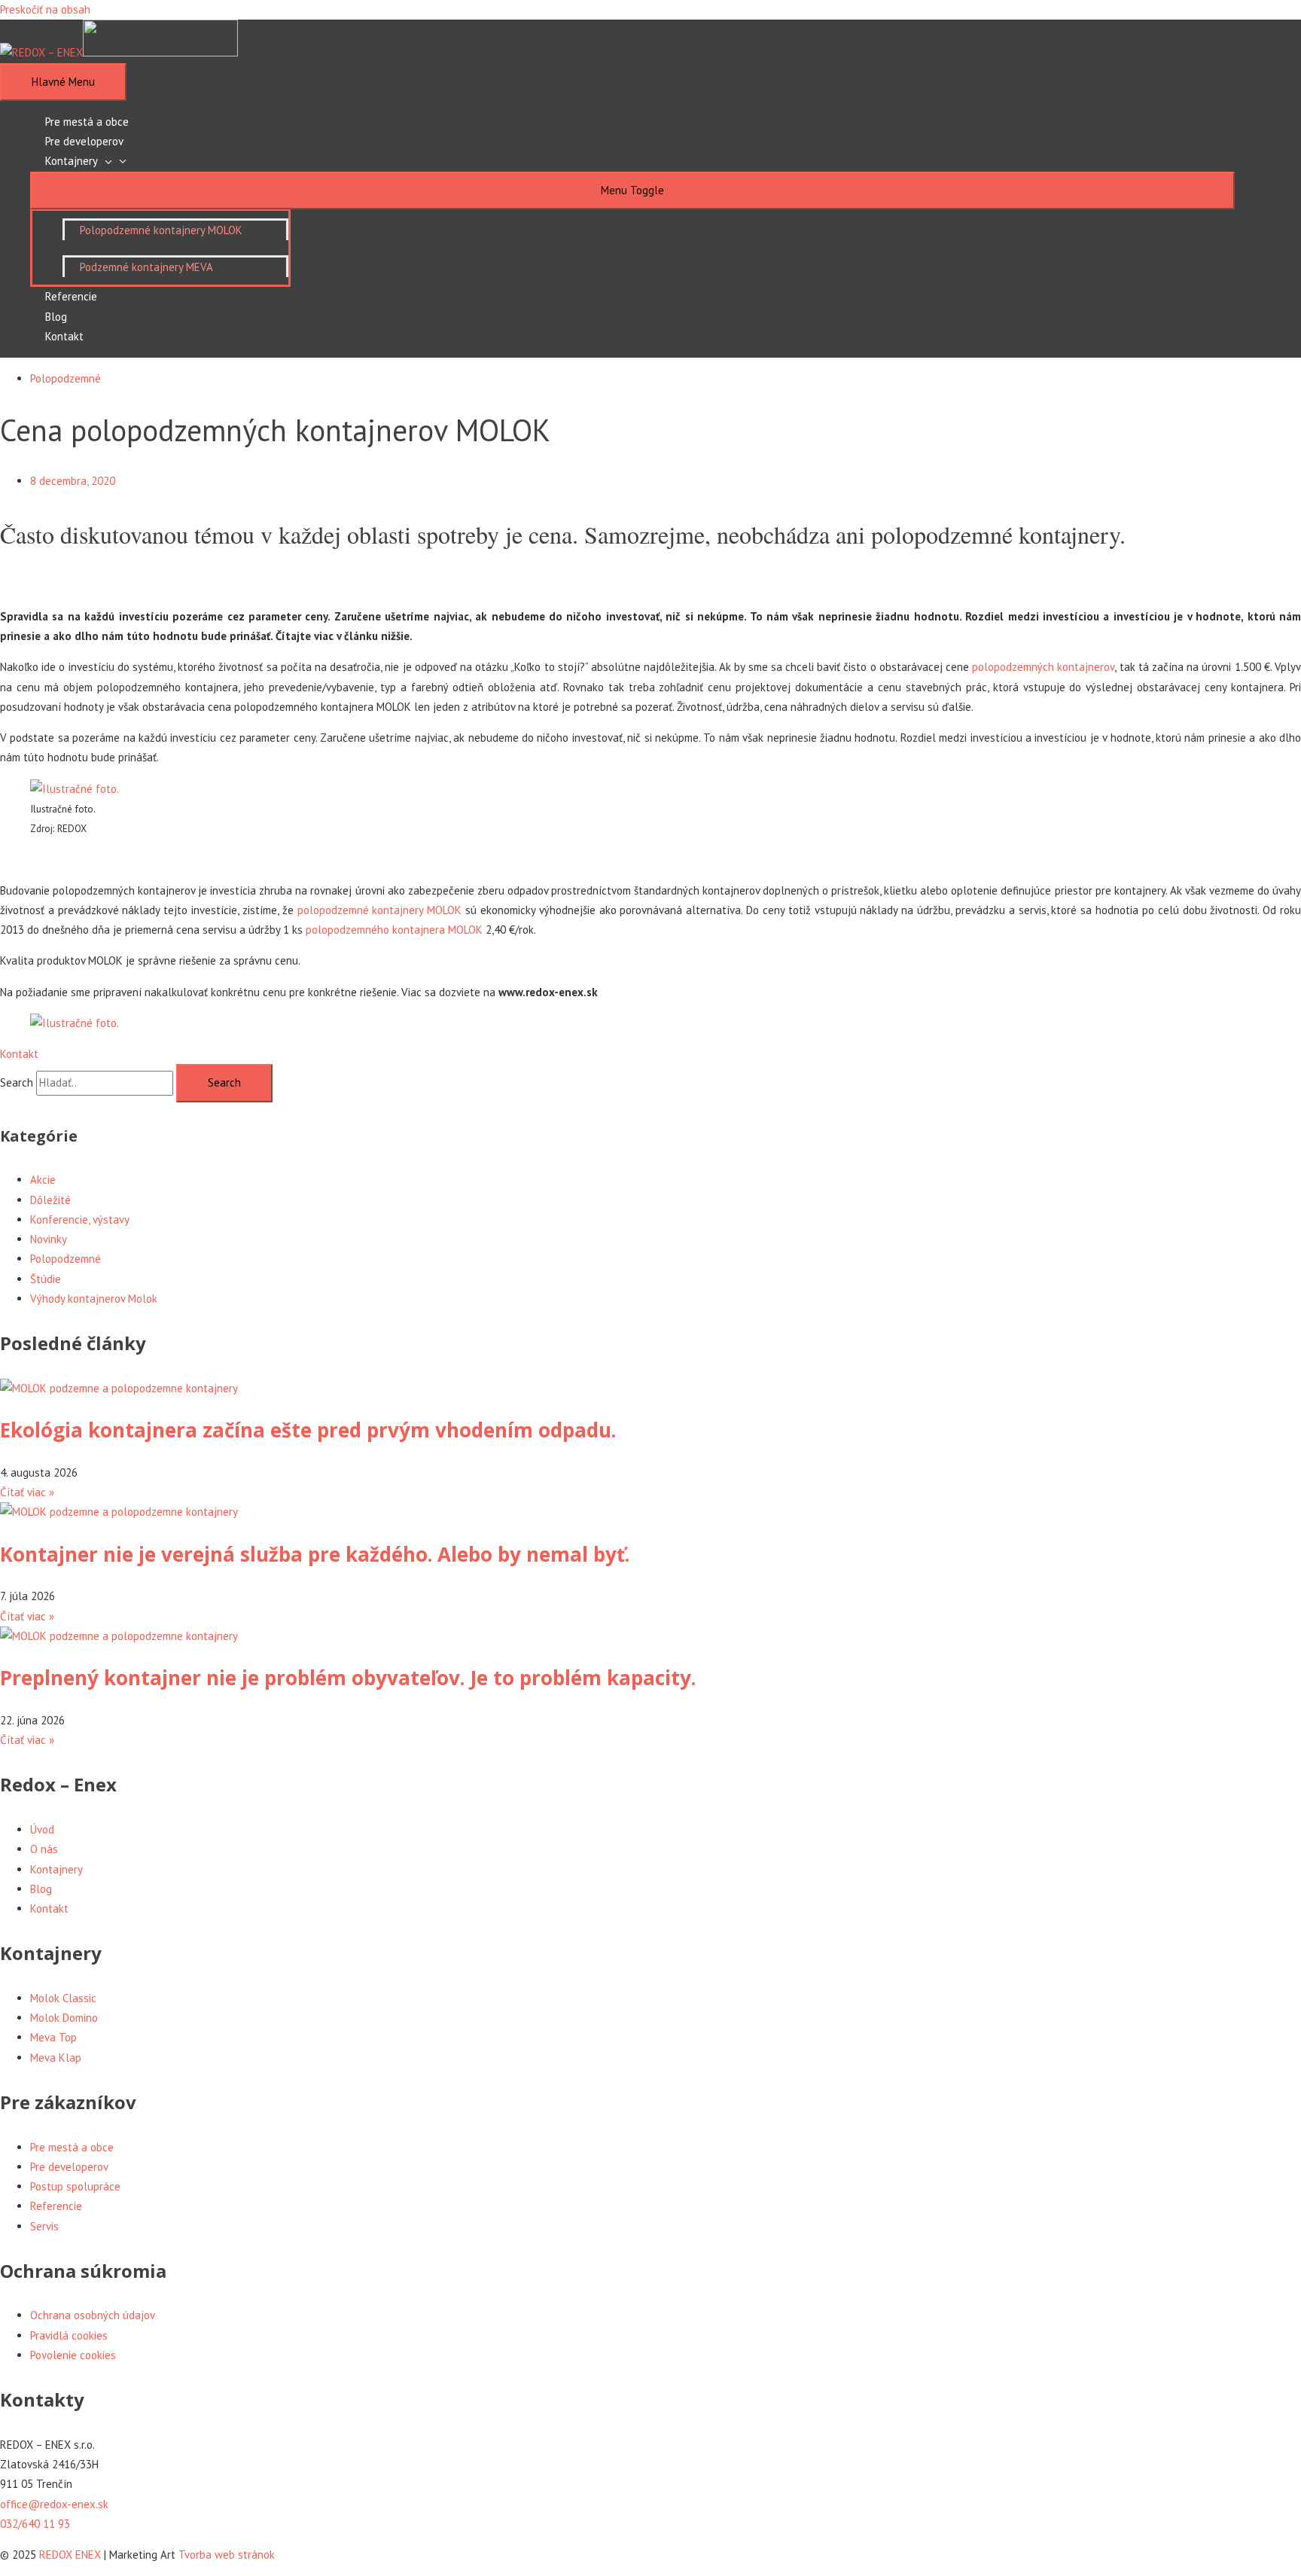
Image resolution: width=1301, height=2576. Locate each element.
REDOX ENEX (70, 2555)
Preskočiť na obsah (45, 9)
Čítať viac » (27, 1492)
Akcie (43, 1180)
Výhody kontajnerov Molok (94, 1299)
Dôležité (50, 1200)
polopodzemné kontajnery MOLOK (380, 910)
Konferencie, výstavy (80, 1219)
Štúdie (46, 1279)
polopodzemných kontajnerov (1043, 667)
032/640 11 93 (35, 2524)
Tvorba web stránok (227, 2555)
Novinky (49, 1239)
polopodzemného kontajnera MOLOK (394, 930)
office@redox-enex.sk (54, 2504)
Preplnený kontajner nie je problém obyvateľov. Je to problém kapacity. (348, 1678)
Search (17, 1082)
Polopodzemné (66, 378)
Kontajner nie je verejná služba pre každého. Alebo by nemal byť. (315, 1554)
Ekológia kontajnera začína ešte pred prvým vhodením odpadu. (308, 1430)
